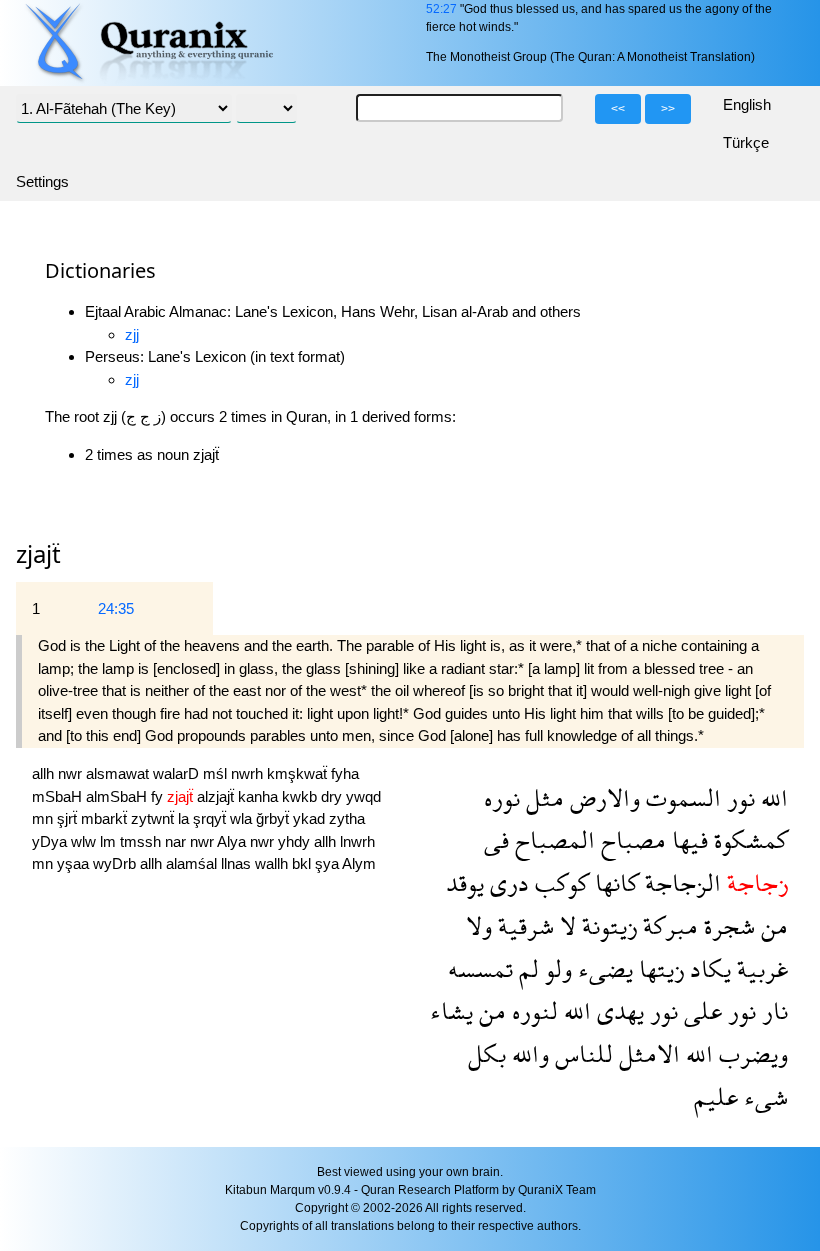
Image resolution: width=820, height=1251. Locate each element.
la (185, 818)
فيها (687, 839)
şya (328, 863)
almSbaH (118, 796)
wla (243, 818)
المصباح (552, 839)
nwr (72, 773)
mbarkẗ (106, 818)
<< (618, 109)
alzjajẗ (217, 796)
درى (506, 882)
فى (496, 839)
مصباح (630, 839)
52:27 (441, 9)
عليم (716, 1096)
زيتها (658, 968)
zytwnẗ (154, 818)
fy (159, 796)
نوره (502, 797)
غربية (759, 968)
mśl (217, 773)
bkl (303, 863)
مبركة (667, 925)
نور (738, 797)
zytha (347, 818)
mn (44, 818)
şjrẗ (69, 818)
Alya (233, 841)
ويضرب (750, 1053)
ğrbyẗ (274, 818)
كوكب (559, 882)
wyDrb (116, 863)
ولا (479, 925)
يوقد (465, 882)
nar (177, 841)
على (700, 1010)
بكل (487, 1053)
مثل (542, 797)
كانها (614, 882)
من (771, 925)
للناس (581, 1053)
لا (565, 925)
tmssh (142, 841)
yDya (51, 841)
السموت (680, 797)
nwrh (249, 773)
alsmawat (119, 773)
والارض (602, 797)
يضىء (602, 968)
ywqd (363, 796)
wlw (85, 841)
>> (668, 109)
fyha (345, 773)
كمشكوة (748, 839)
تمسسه (480, 968)
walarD (178, 773)
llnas (238, 863)
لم (526, 968)
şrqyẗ (211, 818)
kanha (260, 796)
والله (527, 1053)
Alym (359, 863)
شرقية (523, 925)
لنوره (532, 1010)
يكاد (707, 968)
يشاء (451, 1010)
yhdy (296, 841)
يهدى (617, 1010)
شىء (763, 1096)
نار (772, 1010)
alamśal (193, 863)
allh (45, 773)
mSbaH (59, 796)
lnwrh (357, 841)
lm (110, 841)
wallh (273, 863)
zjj (132, 334)
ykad (311, 818)
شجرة (726, 925)
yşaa (75, 863)
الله (771, 797)
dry (333, 796)
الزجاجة (680, 882)
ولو (555, 968)
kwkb (301, 796)
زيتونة (606, 925)
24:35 (116, 608)
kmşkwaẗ (299, 773)
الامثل (646, 1053)
